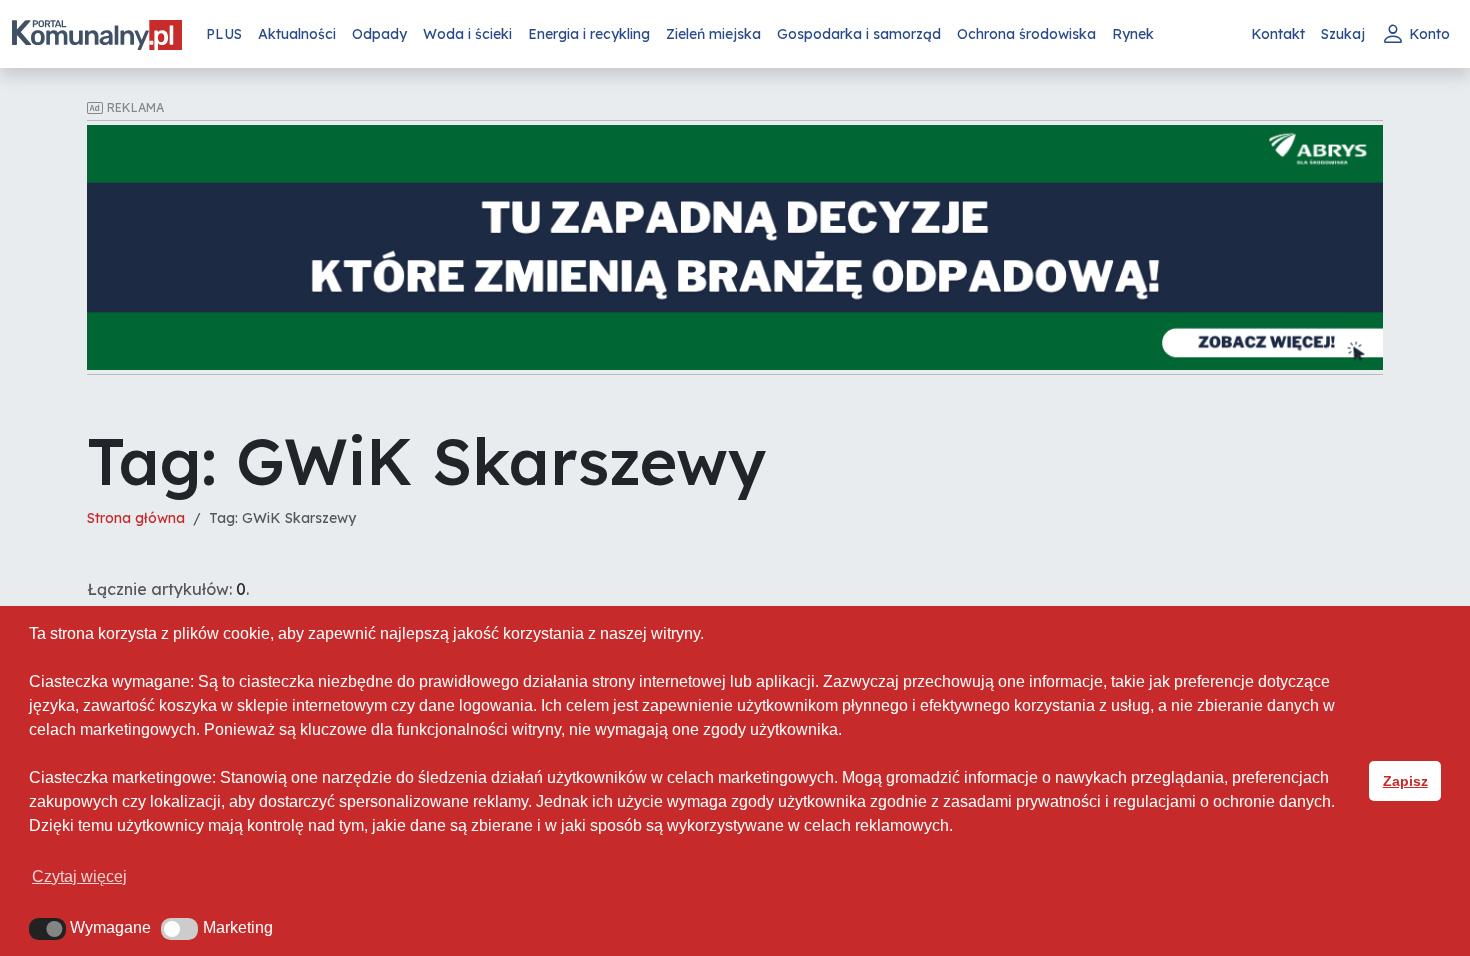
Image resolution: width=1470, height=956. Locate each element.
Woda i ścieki (467, 34)
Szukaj (1343, 34)
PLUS (224, 34)
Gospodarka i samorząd (859, 34)
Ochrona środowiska (1026, 34)
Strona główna (136, 518)
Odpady (379, 34)
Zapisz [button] (1405, 781)
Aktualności (297, 34)
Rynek (1133, 34)
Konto (1429, 34)
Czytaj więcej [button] (79, 876)
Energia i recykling (589, 34)
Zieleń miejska (713, 34)
